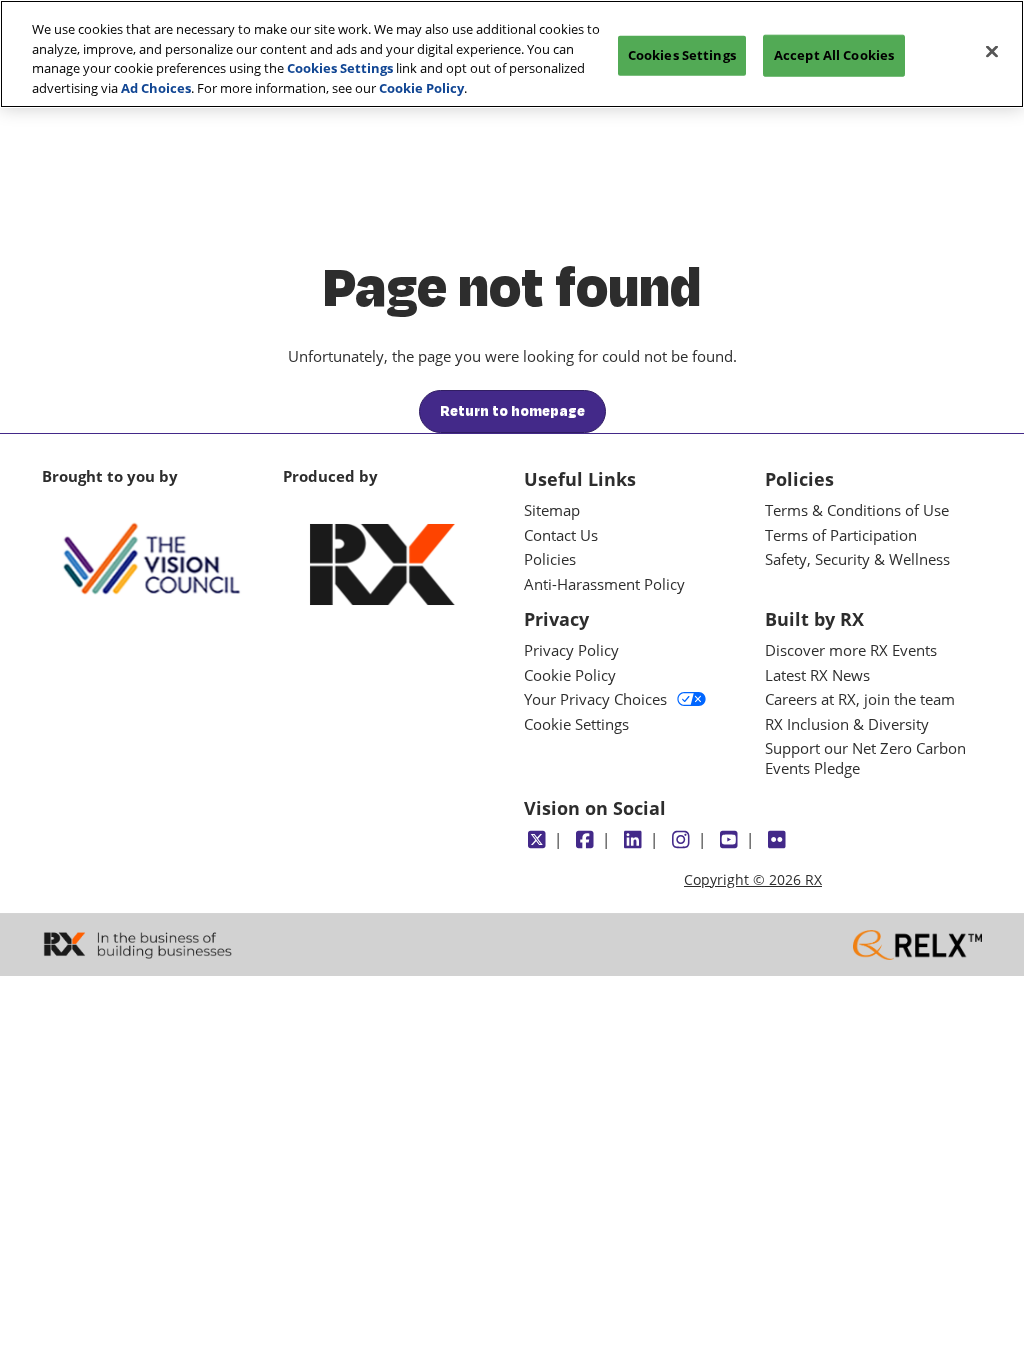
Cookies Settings (340, 68)
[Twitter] (536, 840)
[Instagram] (680, 840)
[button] (512, 412)
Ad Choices (156, 88)
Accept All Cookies (834, 55)
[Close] (992, 52)
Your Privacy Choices (595, 699)
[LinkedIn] (632, 840)
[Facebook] (584, 840)
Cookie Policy (421, 88)
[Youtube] (728, 840)
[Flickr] (776, 840)
